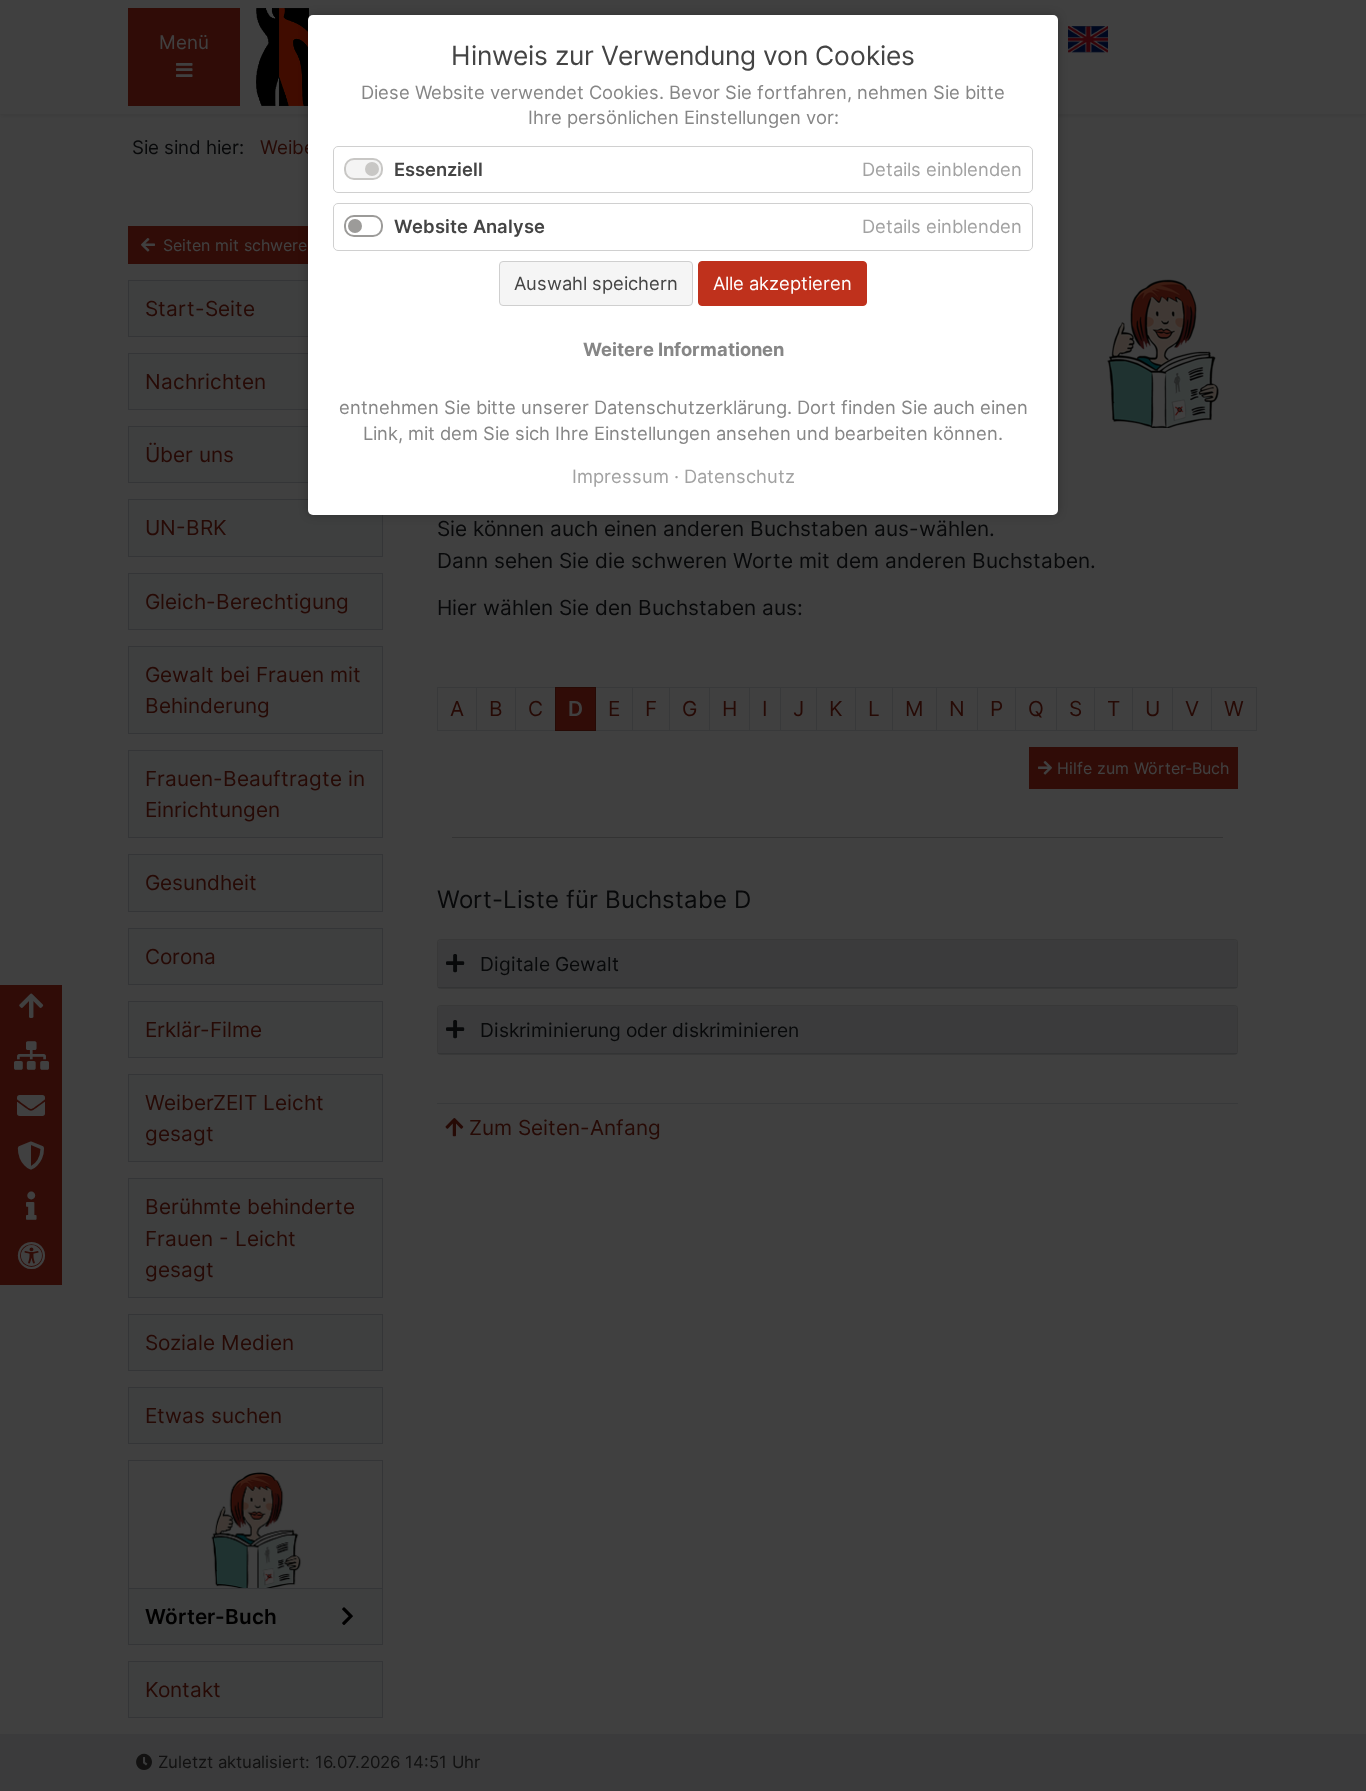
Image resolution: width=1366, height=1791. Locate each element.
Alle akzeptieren (782, 283)
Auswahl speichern (596, 283)
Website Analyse (469, 226)
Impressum (620, 476)
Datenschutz (739, 476)
